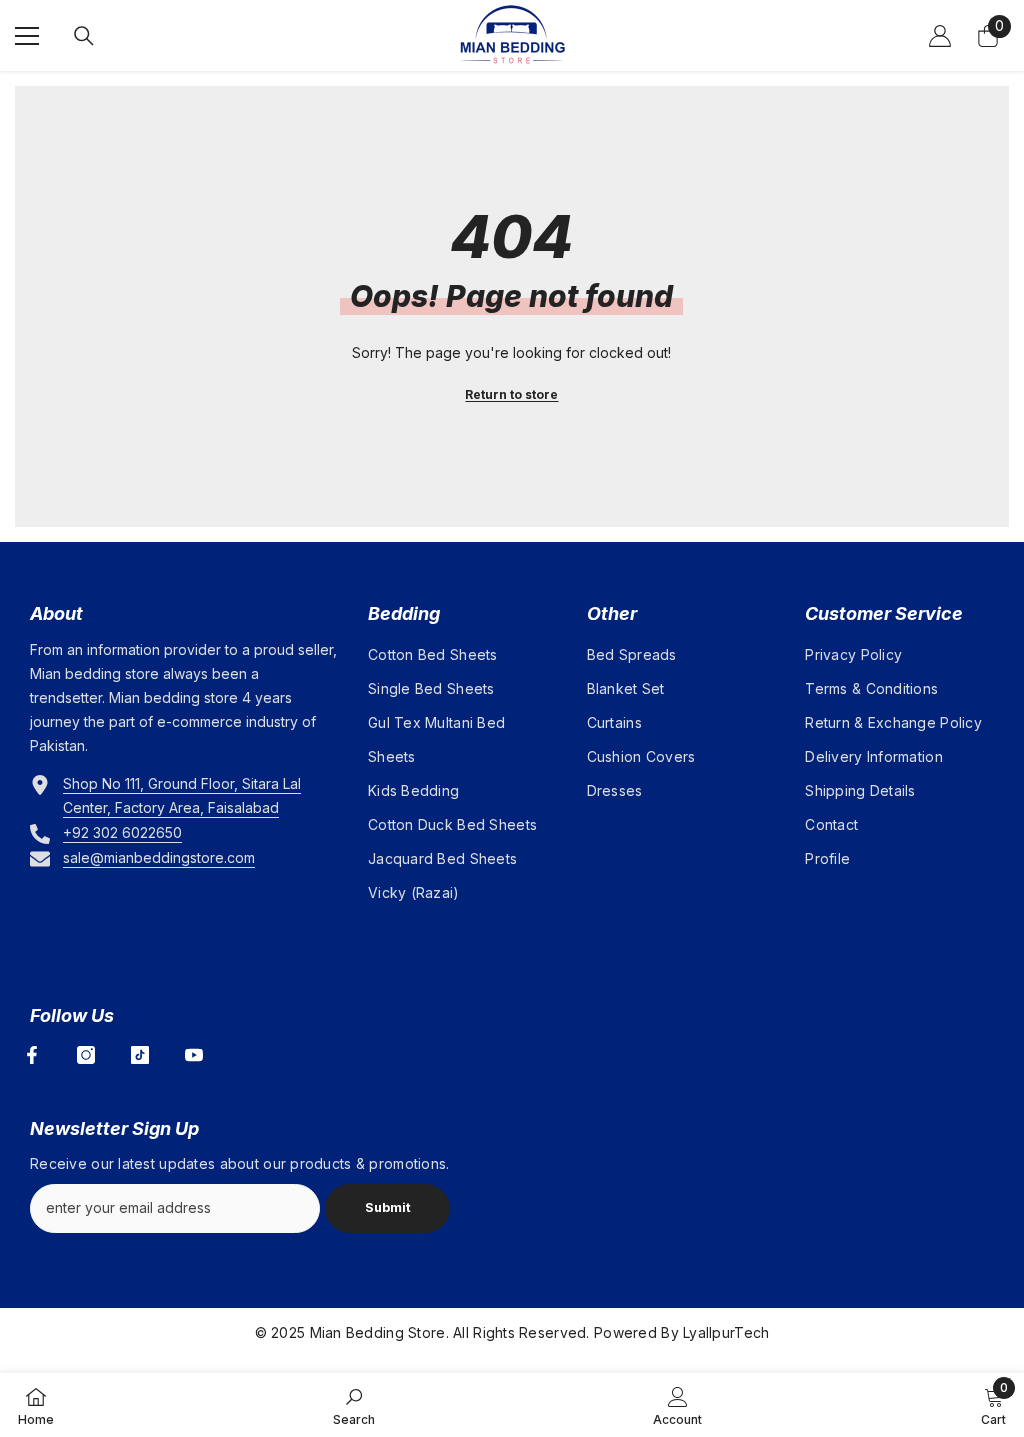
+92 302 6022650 (122, 832)
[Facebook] (32, 1055)
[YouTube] (194, 1055)
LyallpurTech (726, 1332)
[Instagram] (86, 1055)
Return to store (511, 394)
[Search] (84, 36)
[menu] (27, 36)
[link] (354, 1405)
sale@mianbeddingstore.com (159, 857)
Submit (388, 1207)
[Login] (940, 36)
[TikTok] (140, 1055)
